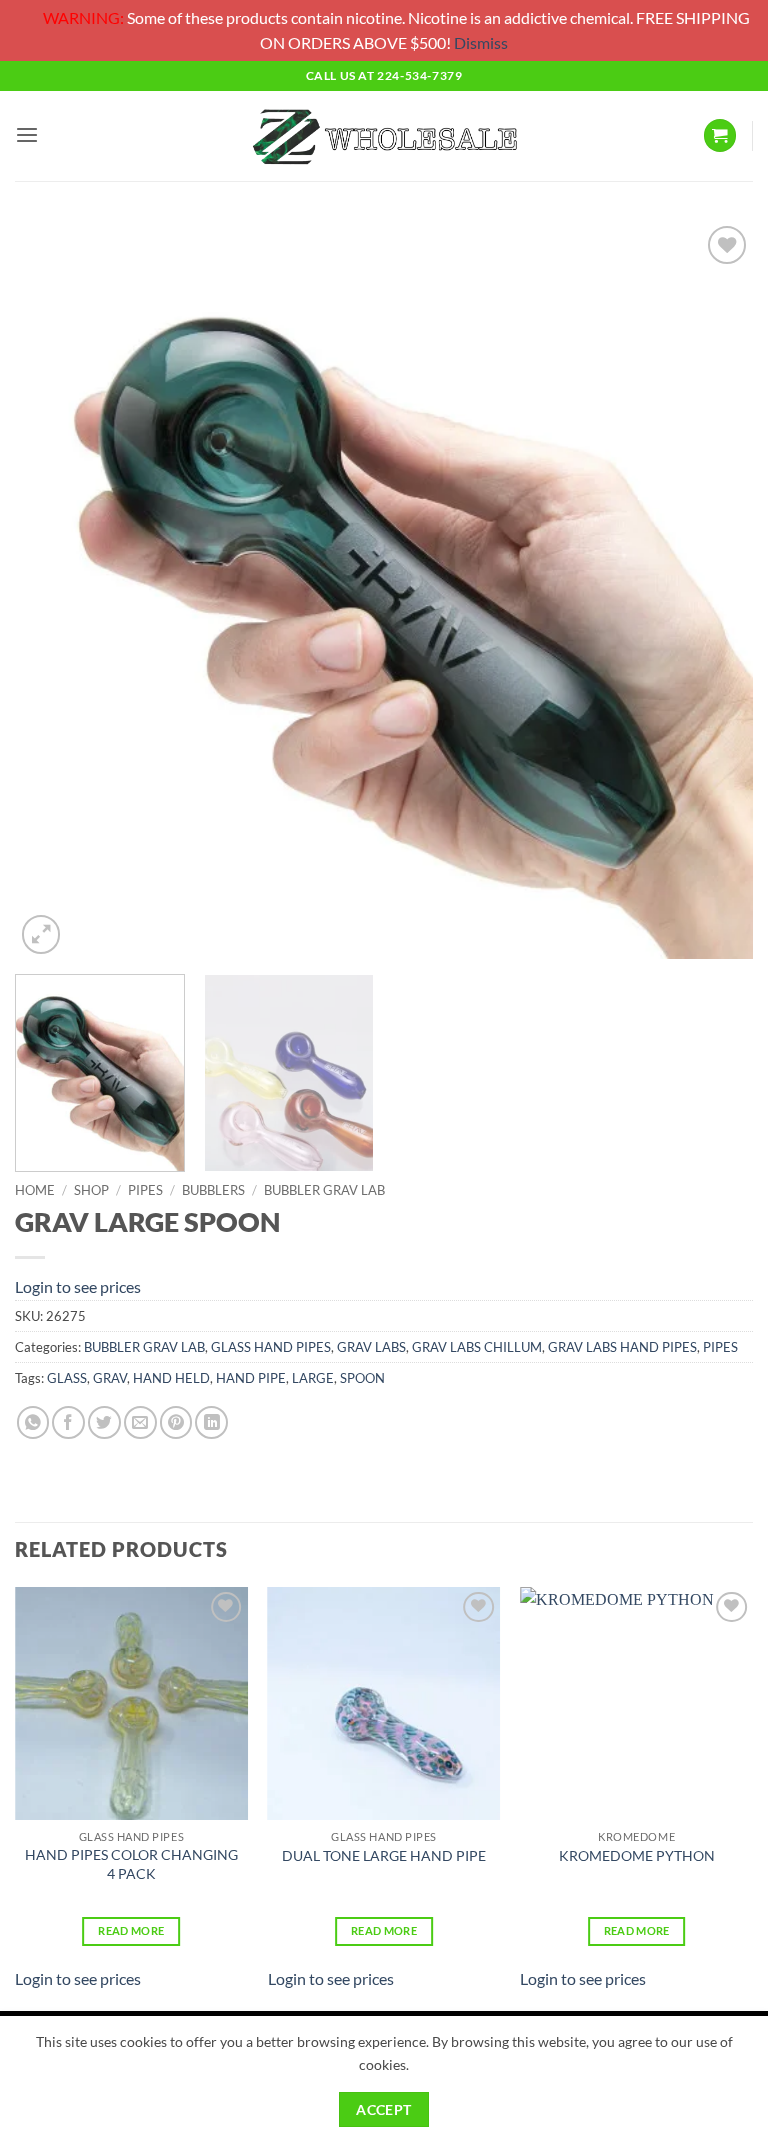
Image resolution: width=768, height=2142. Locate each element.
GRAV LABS (371, 1347)
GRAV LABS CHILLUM (477, 1347)
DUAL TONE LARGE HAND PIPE (384, 1855)
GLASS (67, 1378)
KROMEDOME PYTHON (637, 1855)
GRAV (110, 1378)
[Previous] (55, 590)
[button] (27, 135)
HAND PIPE (251, 1378)
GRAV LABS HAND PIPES (622, 1347)
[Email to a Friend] (140, 1422)
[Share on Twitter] (104, 1422)
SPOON (362, 1378)
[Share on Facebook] (68, 1422)
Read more (131, 1930)
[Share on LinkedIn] (211, 1422)
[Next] (713, 590)
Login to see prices (78, 1286)
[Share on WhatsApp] (33, 1422)
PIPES (145, 1190)
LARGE (313, 1378)
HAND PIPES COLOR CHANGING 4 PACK (131, 1864)
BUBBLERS (213, 1190)
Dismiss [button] (481, 42)
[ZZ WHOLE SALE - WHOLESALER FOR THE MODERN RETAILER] (384, 135)
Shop (91, 1190)
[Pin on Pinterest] (176, 1422)
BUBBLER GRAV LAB (324, 1190)
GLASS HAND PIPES (271, 1347)
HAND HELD (171, 1378)
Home (35, 1190)
